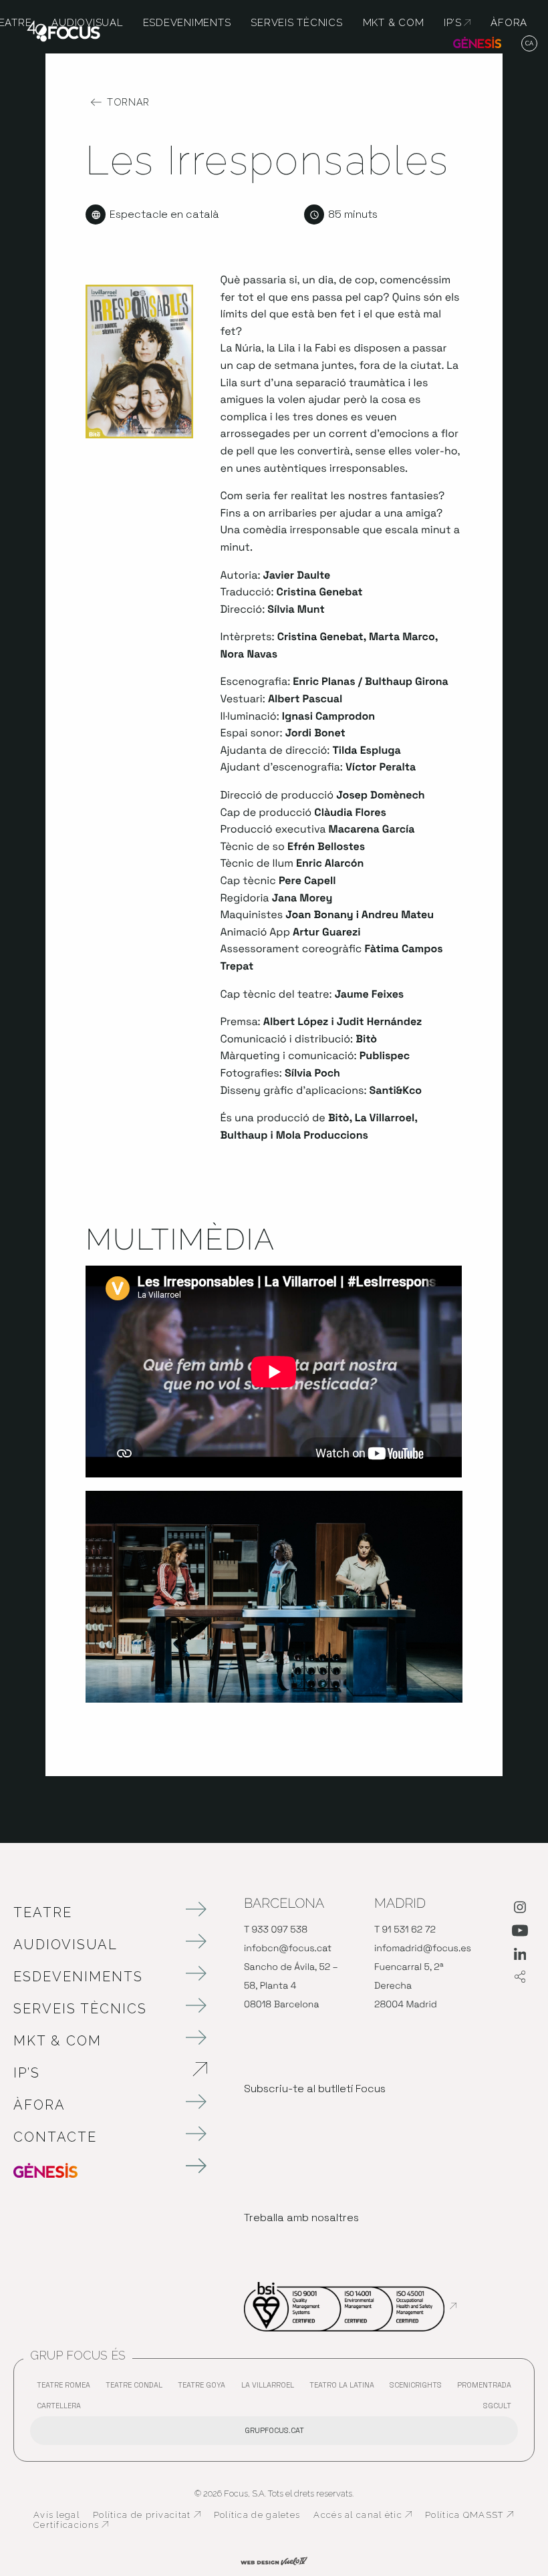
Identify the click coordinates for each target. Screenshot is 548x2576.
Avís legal (56, 2515)
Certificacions (71, 2525)
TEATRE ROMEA (67, 2388)
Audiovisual (65, 1945)
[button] (530, 44)
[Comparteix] (520, 1978)
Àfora (39, 2105)
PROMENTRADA (488, 2388)
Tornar (128, 102)
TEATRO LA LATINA (345, 2388)
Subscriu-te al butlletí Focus (315, 2089)
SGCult (497, 2406)
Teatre (43, 1912)
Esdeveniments (78, 1977)
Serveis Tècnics (80, 2009)
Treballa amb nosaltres (301, 2217)
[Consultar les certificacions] (350, 2306)
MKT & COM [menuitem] (394, 23)
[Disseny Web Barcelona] (274, 2560)
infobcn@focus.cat (288, 1949)
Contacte (55, 2137)
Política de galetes (257, 2515)
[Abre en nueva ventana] (520, 1910)
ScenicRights (419, 2388)
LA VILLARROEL (271, 2388)
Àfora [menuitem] (509, 23)
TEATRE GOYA (205, 2388)
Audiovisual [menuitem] (87, 23)
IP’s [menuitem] (457, 23)
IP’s (97, 2073)
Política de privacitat (147, 2515)
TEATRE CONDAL (137, 2388)
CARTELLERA (62, 2409)
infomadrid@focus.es (423, 1949)
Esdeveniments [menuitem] (187, 23)
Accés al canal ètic (363, 2515)
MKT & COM (57, 2041)
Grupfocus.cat (274, 2430)
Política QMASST (469, 2515)
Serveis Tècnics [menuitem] (296, 23)
